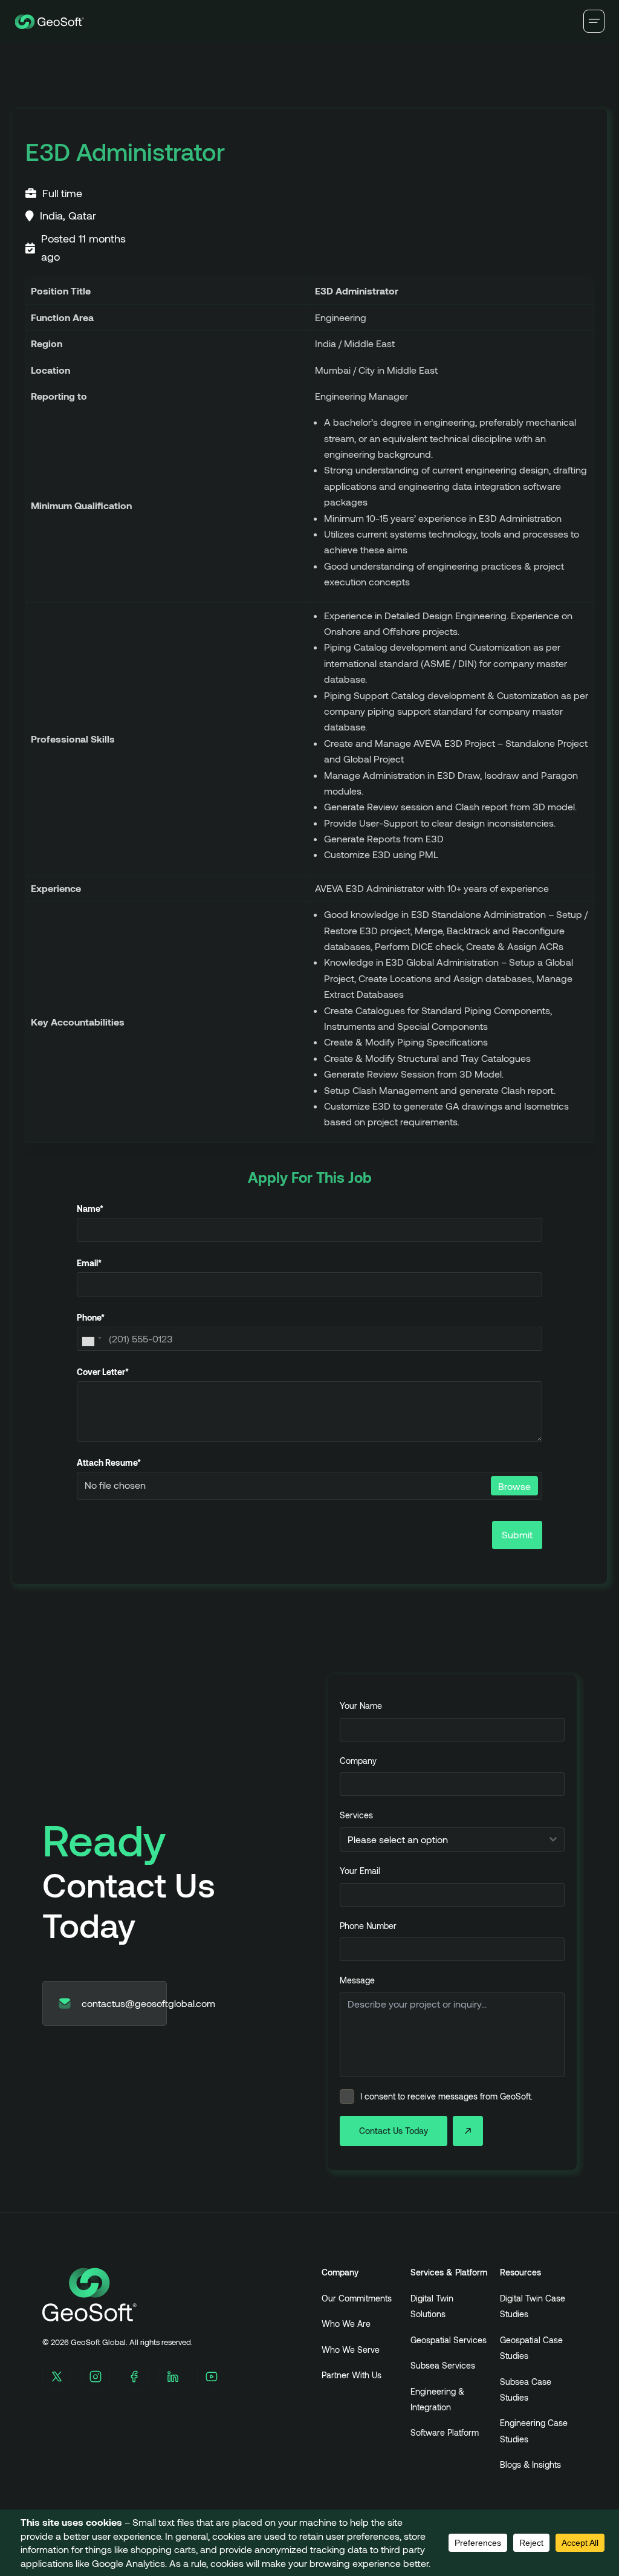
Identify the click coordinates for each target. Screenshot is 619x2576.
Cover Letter (103, 1372)
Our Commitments (357, 2298)
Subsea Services (443, 2365)
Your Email (360, 1871)
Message (357, 1980)
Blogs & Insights (530, 2464)
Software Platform (445, 2432)
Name (90, 1208)
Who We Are (346, 2324)
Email (89, 1263)
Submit (517, 1534)
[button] (594, 21)
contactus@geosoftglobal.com (148, 2003)
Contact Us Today (394, 2131)
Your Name (361, 1706)
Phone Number (368, 1926)
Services (356, 1815)
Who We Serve (351, 2350)
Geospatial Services (449, 2340)
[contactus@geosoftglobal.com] (65, 2003)
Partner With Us (352, 2375)
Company (358, 1761)
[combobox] (91, 1339)
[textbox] (441, 1839)
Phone (91, 1317)
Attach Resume (109, 1462)
